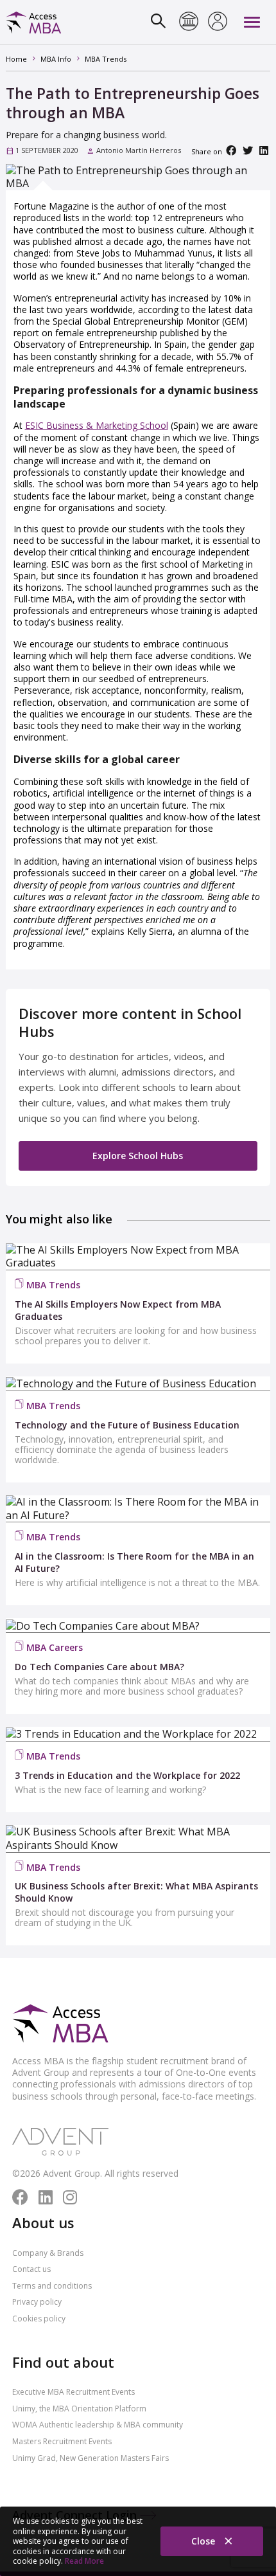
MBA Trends (53, 1285)
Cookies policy (39, 2319)
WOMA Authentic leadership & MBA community (98, 2425)
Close (204, 2541)
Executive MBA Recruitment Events (73, 2392)
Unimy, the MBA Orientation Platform (79, 2409)
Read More (84, 2561)
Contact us (31, 2269)
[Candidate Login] (218, 23)
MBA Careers (55, 1647)
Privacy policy (37, 2302)
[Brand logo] (60, 2024)
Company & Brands (48, 2253)
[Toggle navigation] (252, 22)
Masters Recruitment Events (62, 2441)
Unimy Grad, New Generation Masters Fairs (91, 2458)
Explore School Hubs (138, 1156)
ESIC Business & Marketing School (97, 425)
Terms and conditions (52, 2286)
